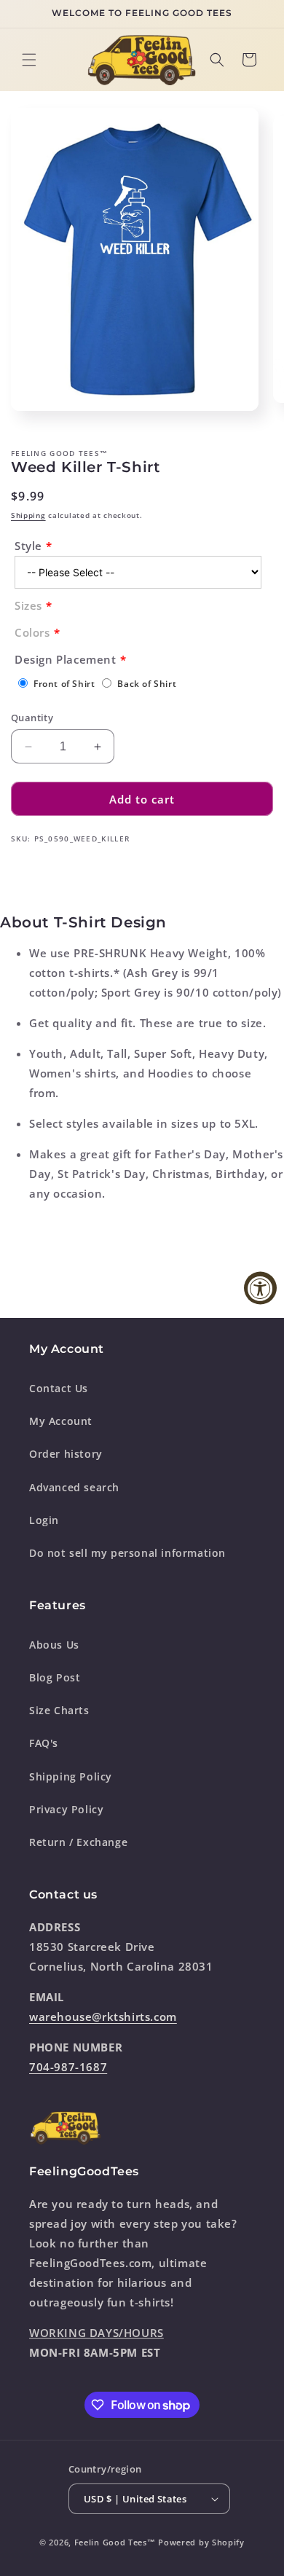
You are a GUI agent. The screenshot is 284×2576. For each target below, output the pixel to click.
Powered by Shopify (201, 2542)
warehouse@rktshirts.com (103, 2017)
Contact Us (59, 1388)
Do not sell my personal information (127, 1553)
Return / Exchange (78, 1842)
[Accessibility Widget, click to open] (260, 1288)
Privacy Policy (66, 1809)
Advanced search (74, 1487)
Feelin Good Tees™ (115, 2542)
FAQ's (44, 1743)
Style (28, 546)
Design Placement (66, 659)
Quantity (32, 718)
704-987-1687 (68, 2067)
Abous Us (54, 1645)
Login (44, 1520)
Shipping (28, 515)
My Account (61, 1421)
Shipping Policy (71, 1776)
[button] (29, 60)
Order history (66, 1454)
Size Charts (59, 1710)
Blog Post (55, 1677)
